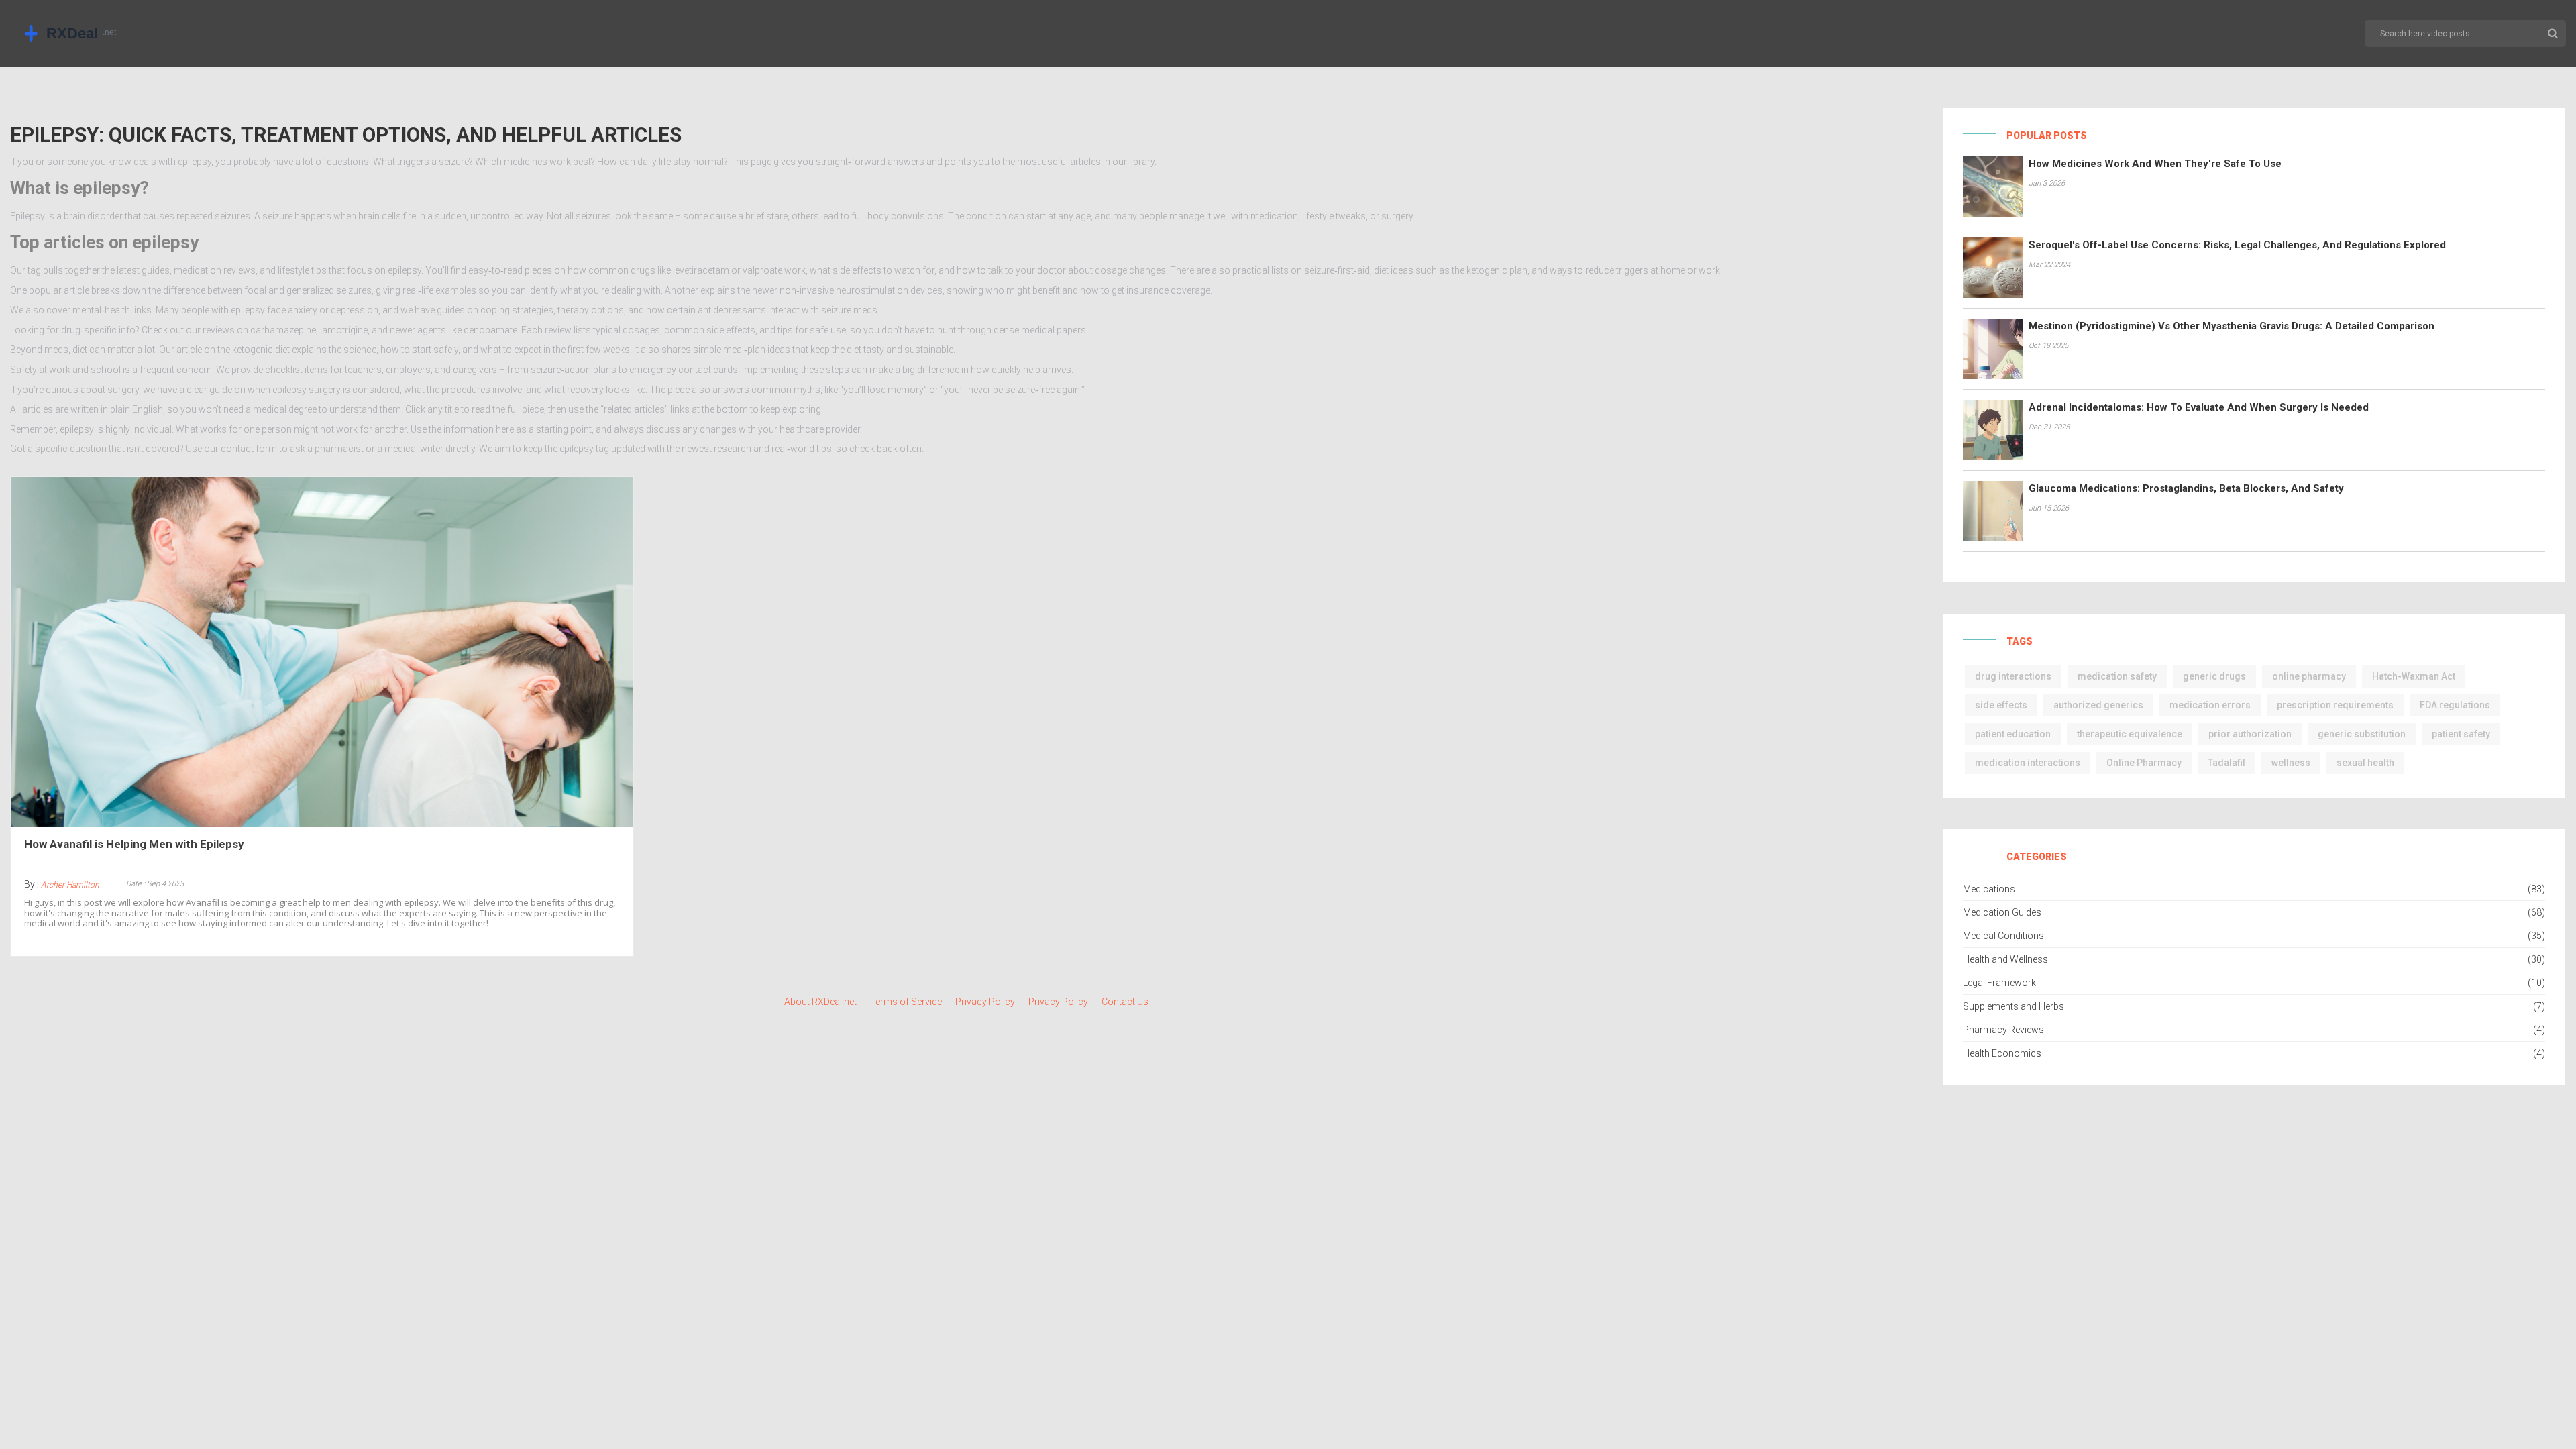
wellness (2291, 763)
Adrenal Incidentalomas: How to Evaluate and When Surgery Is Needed (2199, 407)
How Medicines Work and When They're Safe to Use (2155, 164)
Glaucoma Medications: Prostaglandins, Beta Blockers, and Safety (2186, 488)
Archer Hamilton (70, 885)
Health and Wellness (2005, 959)
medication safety (2117, 676)
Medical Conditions (2003, 936)
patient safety (2461, 734)
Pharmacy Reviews (2003, 1030)
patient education (2013, 734)
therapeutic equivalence (2130, 734)
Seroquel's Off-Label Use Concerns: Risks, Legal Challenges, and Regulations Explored (2237, 245)
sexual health (2365, 763)
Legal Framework (1999, 983)
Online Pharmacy (2144, 763)
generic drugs (2214, 676)
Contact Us (1125, 1002)
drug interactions (2013, 676)
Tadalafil (2226, 763)
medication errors (2210, 705)
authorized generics (2098, 705)
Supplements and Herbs (2014, 1006)
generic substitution (2362, 734)
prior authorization (2250, 734)
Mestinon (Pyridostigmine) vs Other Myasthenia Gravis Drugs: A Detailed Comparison (2232, 326)
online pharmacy (2309, 676)
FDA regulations (2455, 705)
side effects (2001, 705)
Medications (1989, 889)
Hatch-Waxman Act (2414, 676)
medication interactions (2028, 763)
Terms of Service (906, 1002)
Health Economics (2002, 1053)
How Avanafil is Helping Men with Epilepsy (134, 844)
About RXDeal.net (820, 1002)
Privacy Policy (985, 1002)
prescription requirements (2335, 705)
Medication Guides (2002, 912)
